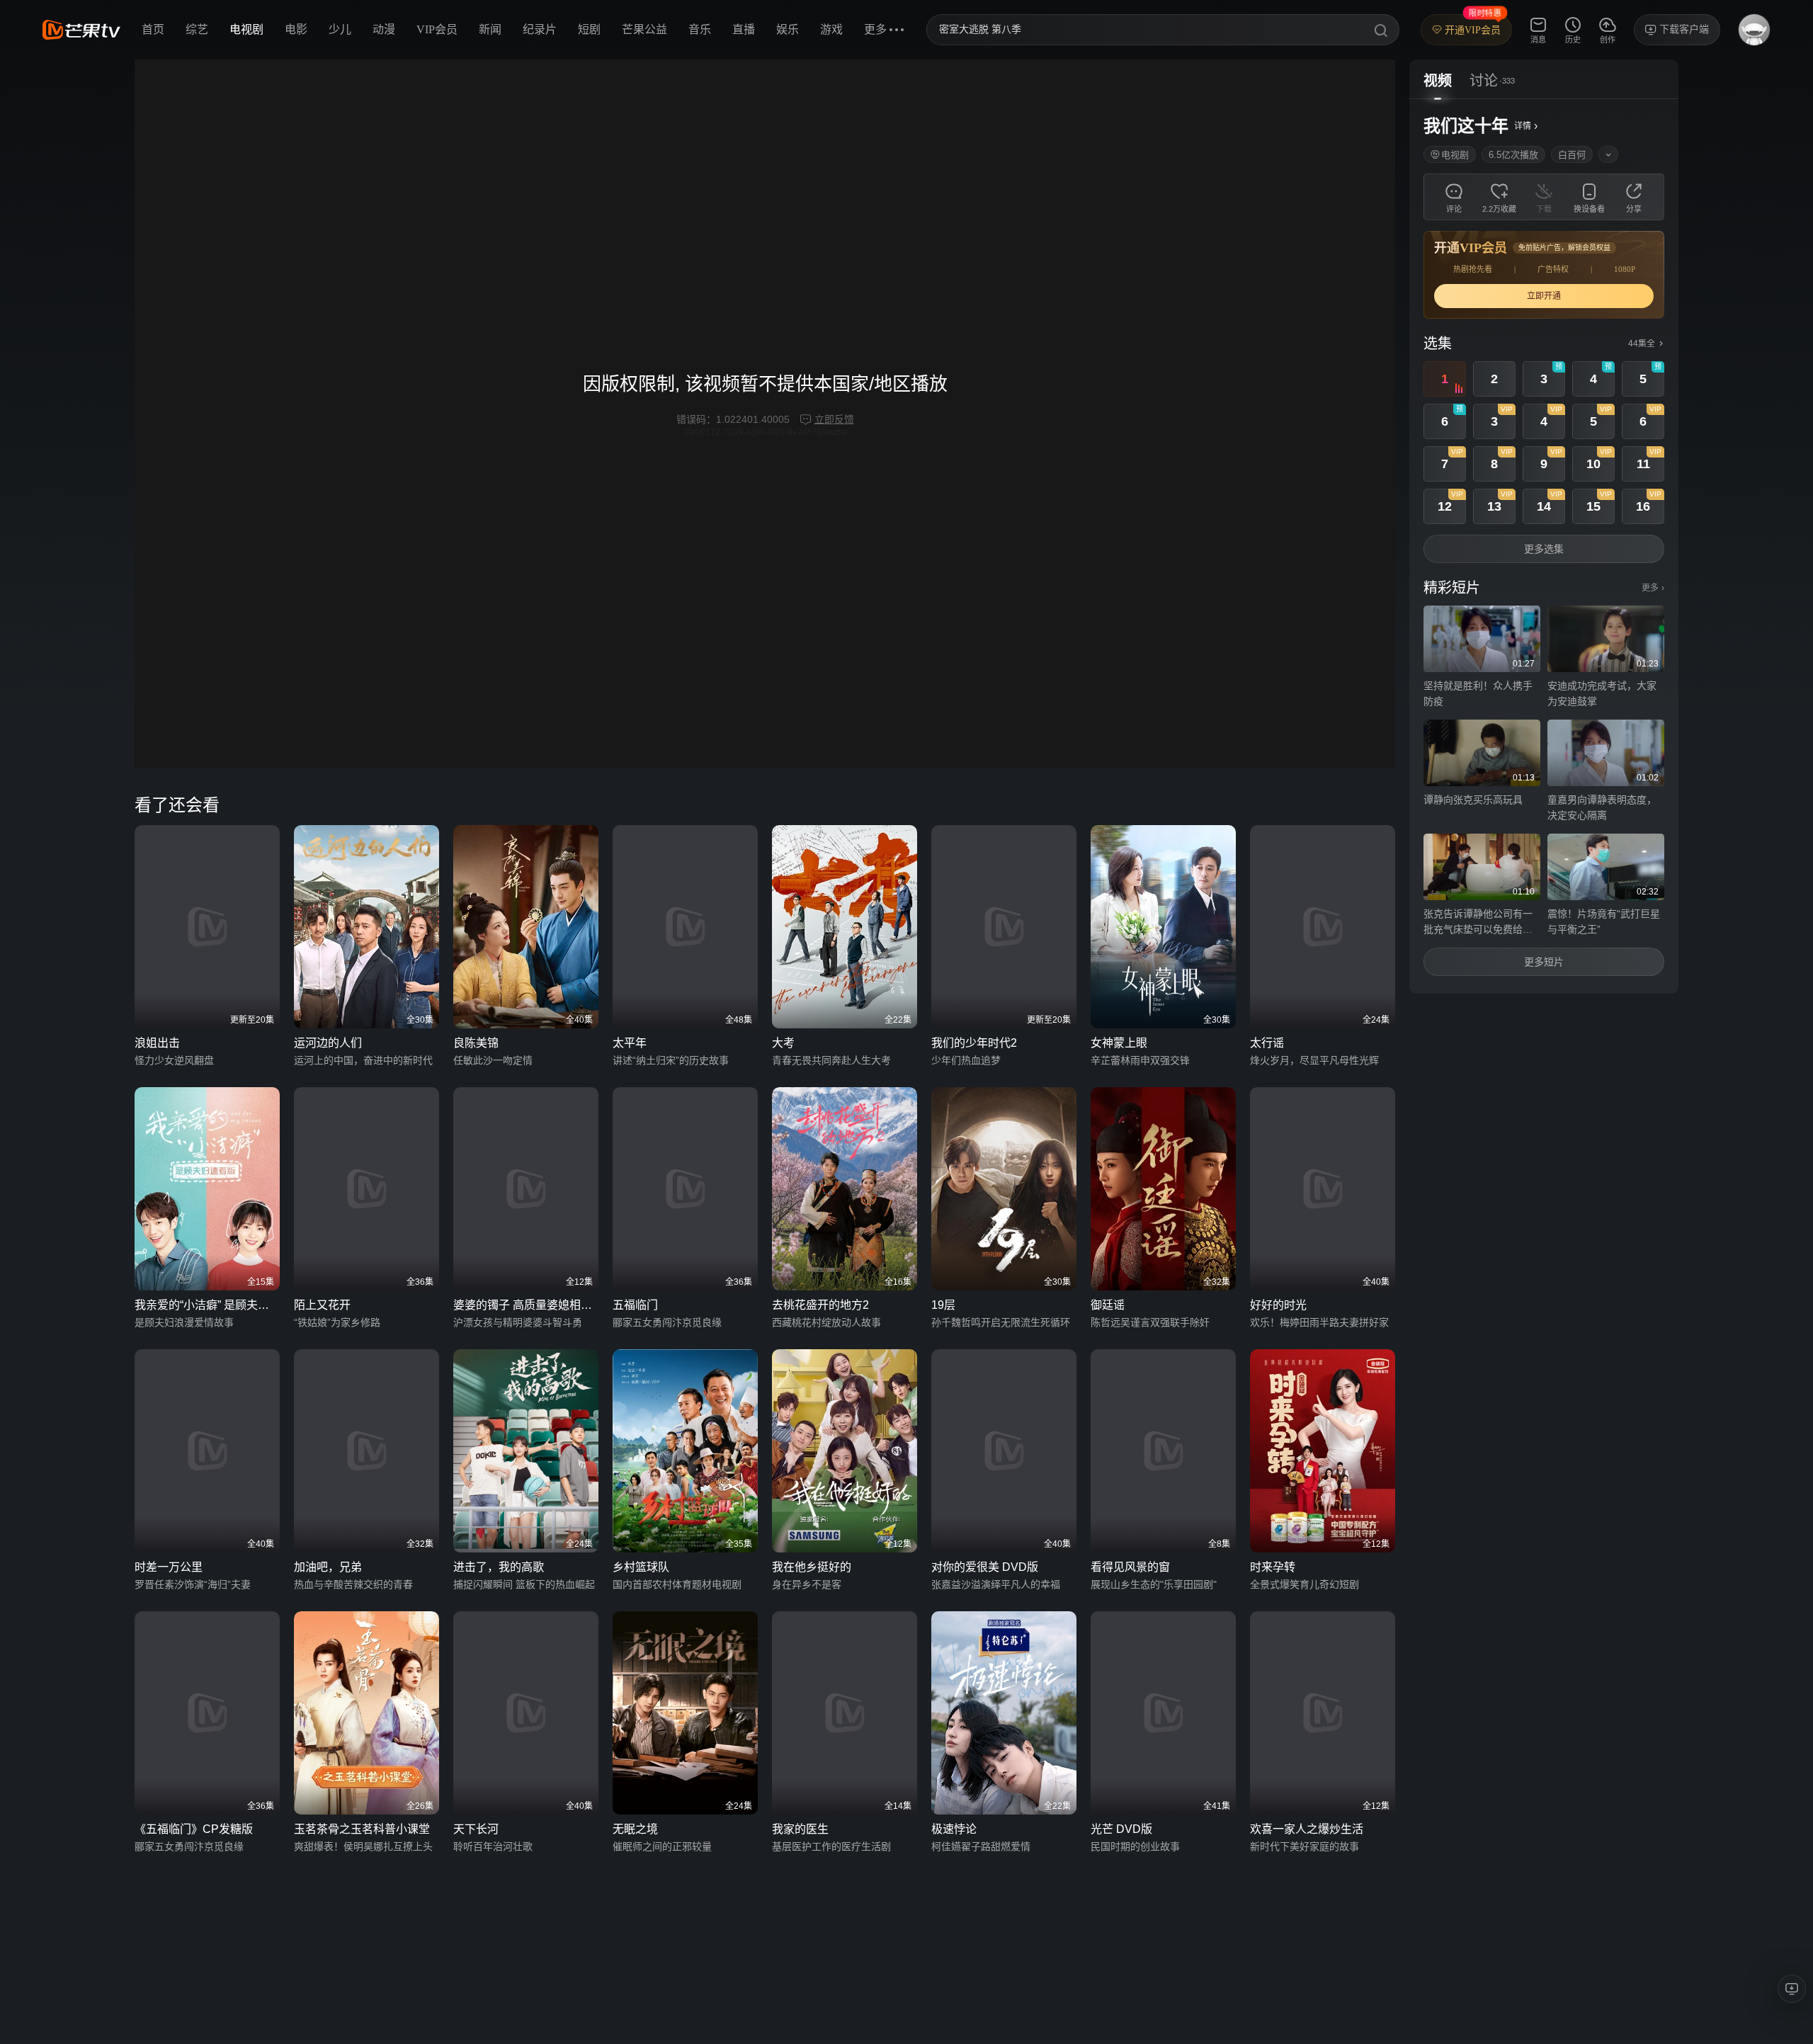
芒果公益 (644, 29)
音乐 (700, 29)
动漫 (384, 29)
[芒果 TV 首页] (81, 30)
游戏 (831, 29)
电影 (296, 29)
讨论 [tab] (1484, 81)
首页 (153, 29)
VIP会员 (437, 29)
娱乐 (788, 29)
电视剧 (246, 29)
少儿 (340, 29)
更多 (1653, 588)
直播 (744, 29)
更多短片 (1544, 962)
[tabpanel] (1544, 546)
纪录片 (540, 29)
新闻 (490, 29)
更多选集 (1544, 549)
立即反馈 (834, 419)
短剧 (589, 29)
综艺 (197, 29)
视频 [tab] (1438, 81)
